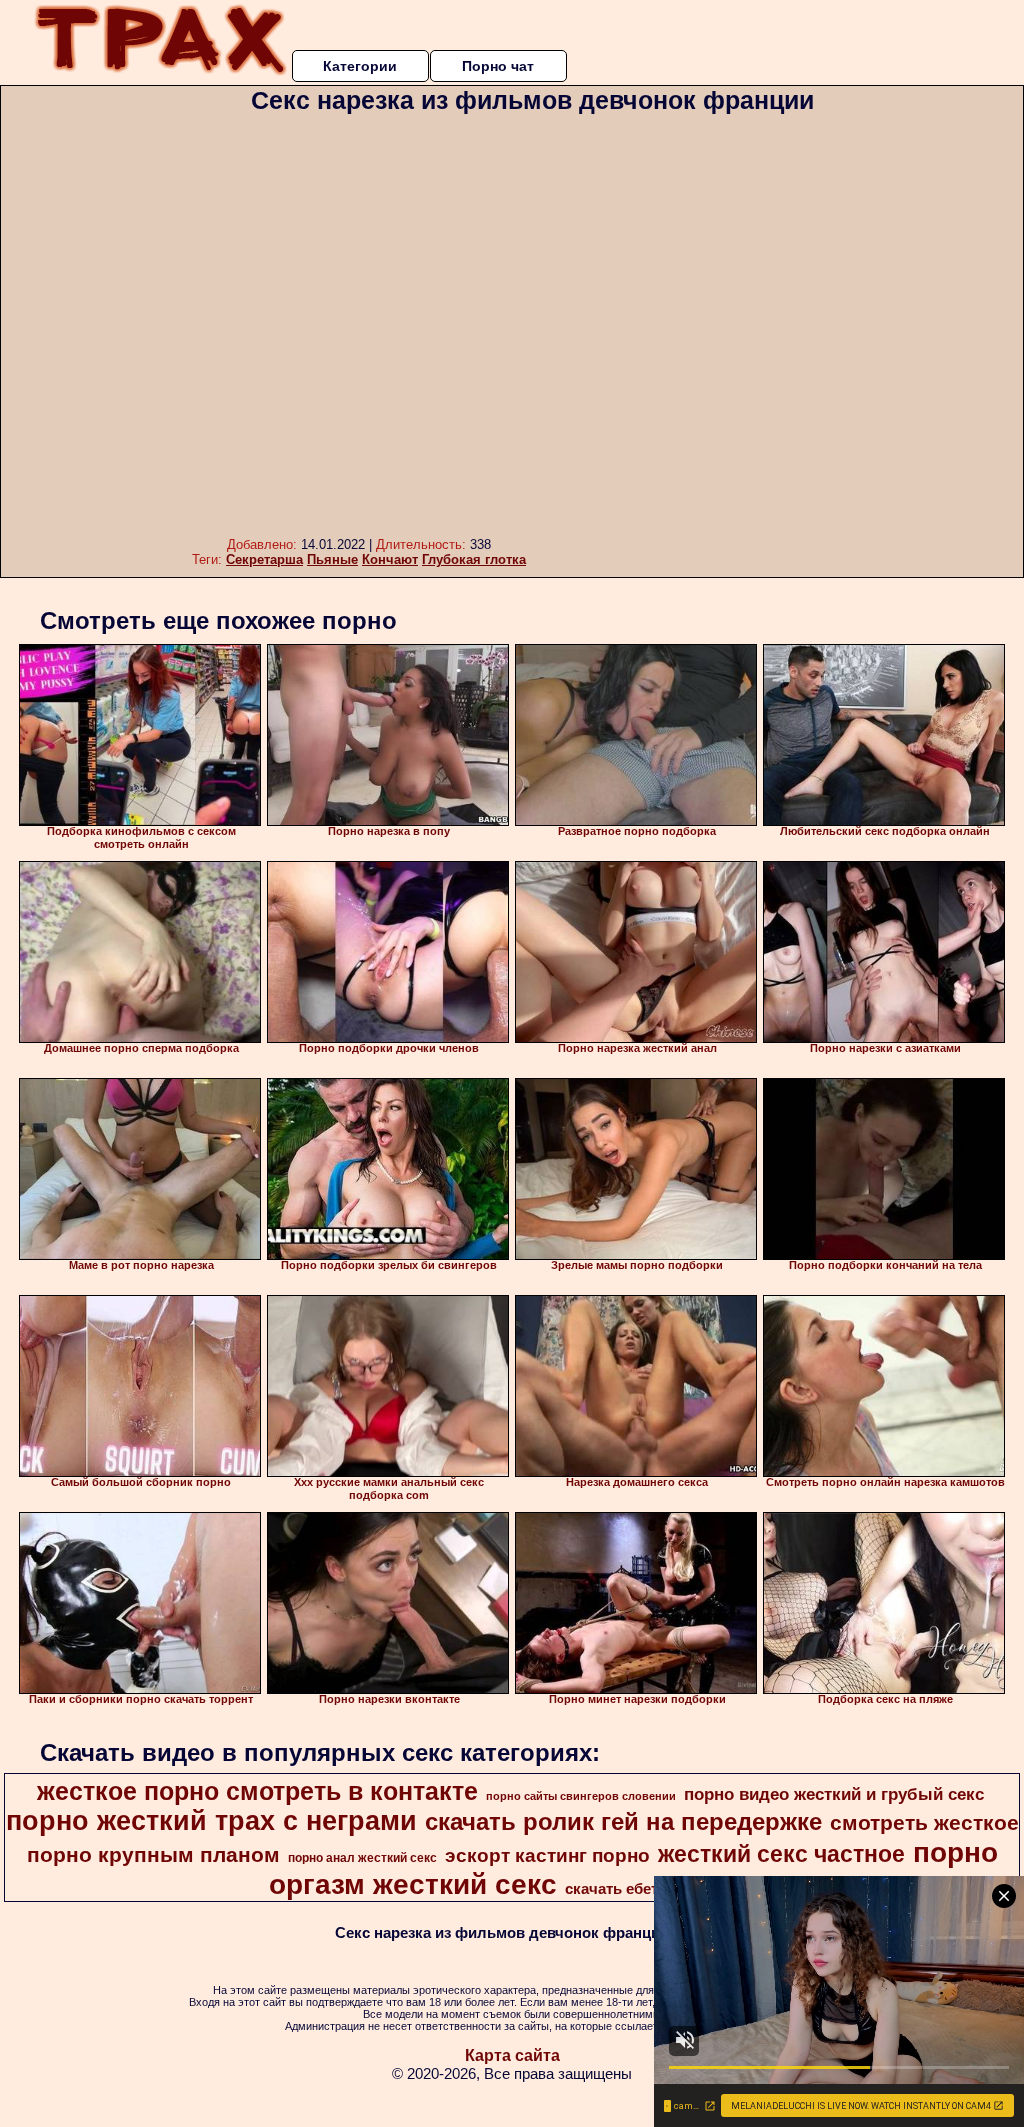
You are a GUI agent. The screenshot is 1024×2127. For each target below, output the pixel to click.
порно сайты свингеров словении (581, 1796)
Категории (360, 66)
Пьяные (332, 559)
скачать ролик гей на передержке (623, 1821)
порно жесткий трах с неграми (211, 1821)
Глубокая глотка (474, 559)
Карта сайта (512, 2055)
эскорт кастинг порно (547, 1855)
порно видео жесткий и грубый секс (834, 1794)
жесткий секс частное (781, 1854)
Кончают (390, 559)
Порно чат (498, 66)
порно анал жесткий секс (362, 1858)
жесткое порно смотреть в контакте (257, 1791)
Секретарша (264, 559)
